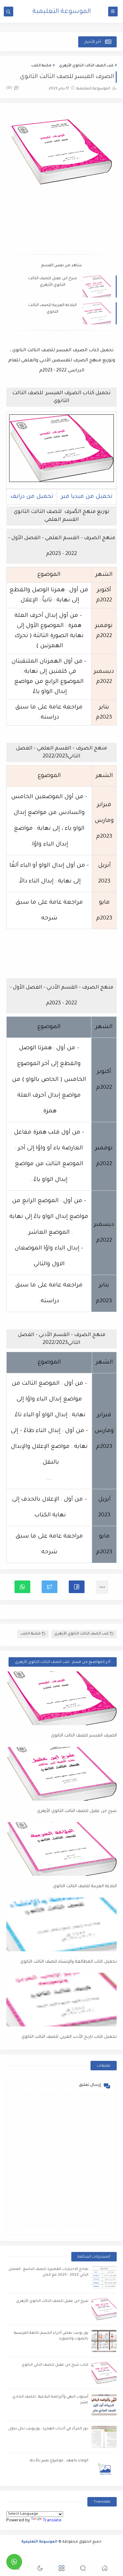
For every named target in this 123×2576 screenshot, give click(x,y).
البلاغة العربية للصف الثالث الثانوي (53, 309)
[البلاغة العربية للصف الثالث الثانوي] (61, 1849)
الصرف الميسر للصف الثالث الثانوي (84, 1736)
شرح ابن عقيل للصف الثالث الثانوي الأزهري (53, 282)
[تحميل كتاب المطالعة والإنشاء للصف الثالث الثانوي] (61, 1924)
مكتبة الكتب (41, 66)
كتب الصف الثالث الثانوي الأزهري (86, 66)
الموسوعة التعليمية (62, 12)
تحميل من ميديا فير (87, 497)
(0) (10, 88)
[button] (77, 1587)
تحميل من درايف (32, 497)
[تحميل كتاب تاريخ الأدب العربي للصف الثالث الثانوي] (61, 2000)
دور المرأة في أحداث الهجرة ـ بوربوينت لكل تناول (48, 2429)
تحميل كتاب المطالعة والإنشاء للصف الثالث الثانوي (68, 1962)
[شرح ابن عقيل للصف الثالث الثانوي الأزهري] (61, 1774)
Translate (52, 2521)
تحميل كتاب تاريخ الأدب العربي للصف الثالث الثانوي (69, 2037)
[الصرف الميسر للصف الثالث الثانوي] (61, 1698)
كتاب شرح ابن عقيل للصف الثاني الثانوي (55, 2365)
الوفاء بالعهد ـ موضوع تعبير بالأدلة (59, 2461)
